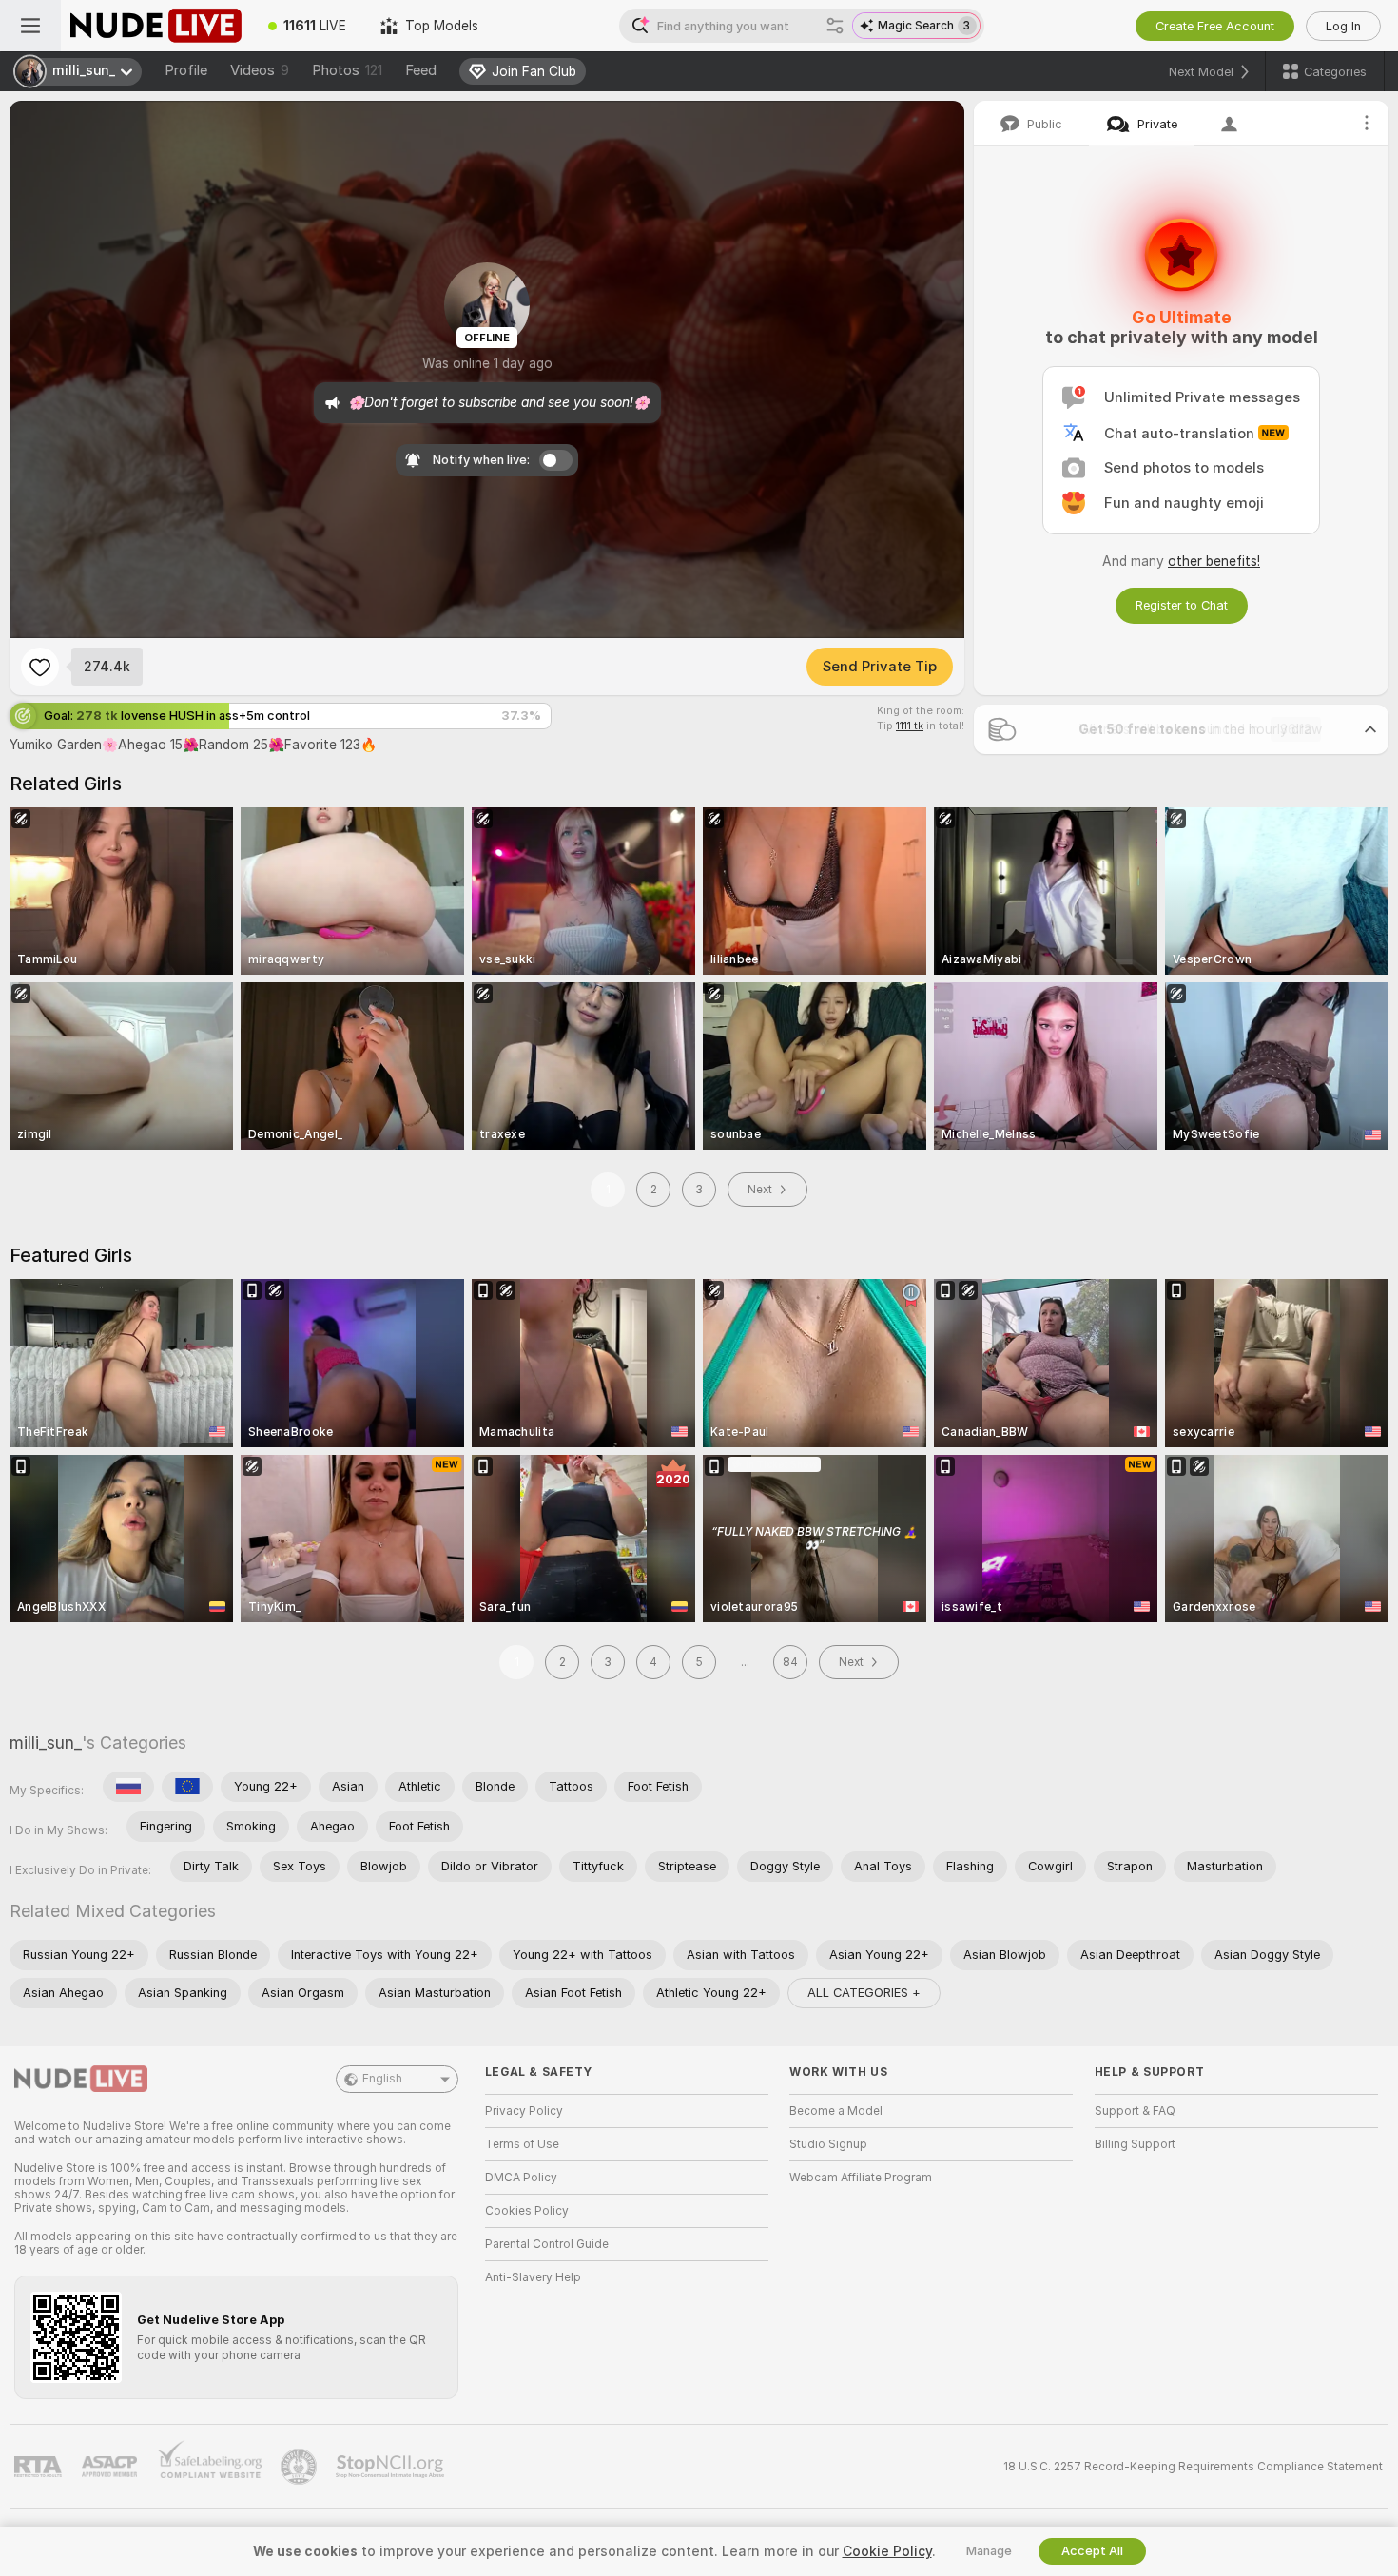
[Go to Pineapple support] (301, 2467)
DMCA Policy (521, 2178)
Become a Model (836, 2111)
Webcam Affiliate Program (861, 2178)
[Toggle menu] (30, 26)
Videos (260, 70)
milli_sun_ (46, 1743)
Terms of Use (522, 2144)
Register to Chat (1182, 605)
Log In (1343, 26)
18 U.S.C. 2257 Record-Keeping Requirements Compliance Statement (1193, 2467)
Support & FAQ (1135, 2111)
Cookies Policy (527, 2211)
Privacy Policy (524, 2111)
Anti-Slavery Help (533, 2277)
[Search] (835, 26)
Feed (421, 70)
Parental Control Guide (547, 2244)
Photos (347, 70)
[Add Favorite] (40, 667)
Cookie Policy (887, 2551)
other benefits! (1214, 561)
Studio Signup (828, 2144)
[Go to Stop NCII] (392, 2467)
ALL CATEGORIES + (864, 1993)
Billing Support (1135, 2144)
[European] (187, 1787)
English (382, 2079)
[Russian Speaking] (128, 1787)
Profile (186, 70)
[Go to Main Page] (156, 26)
